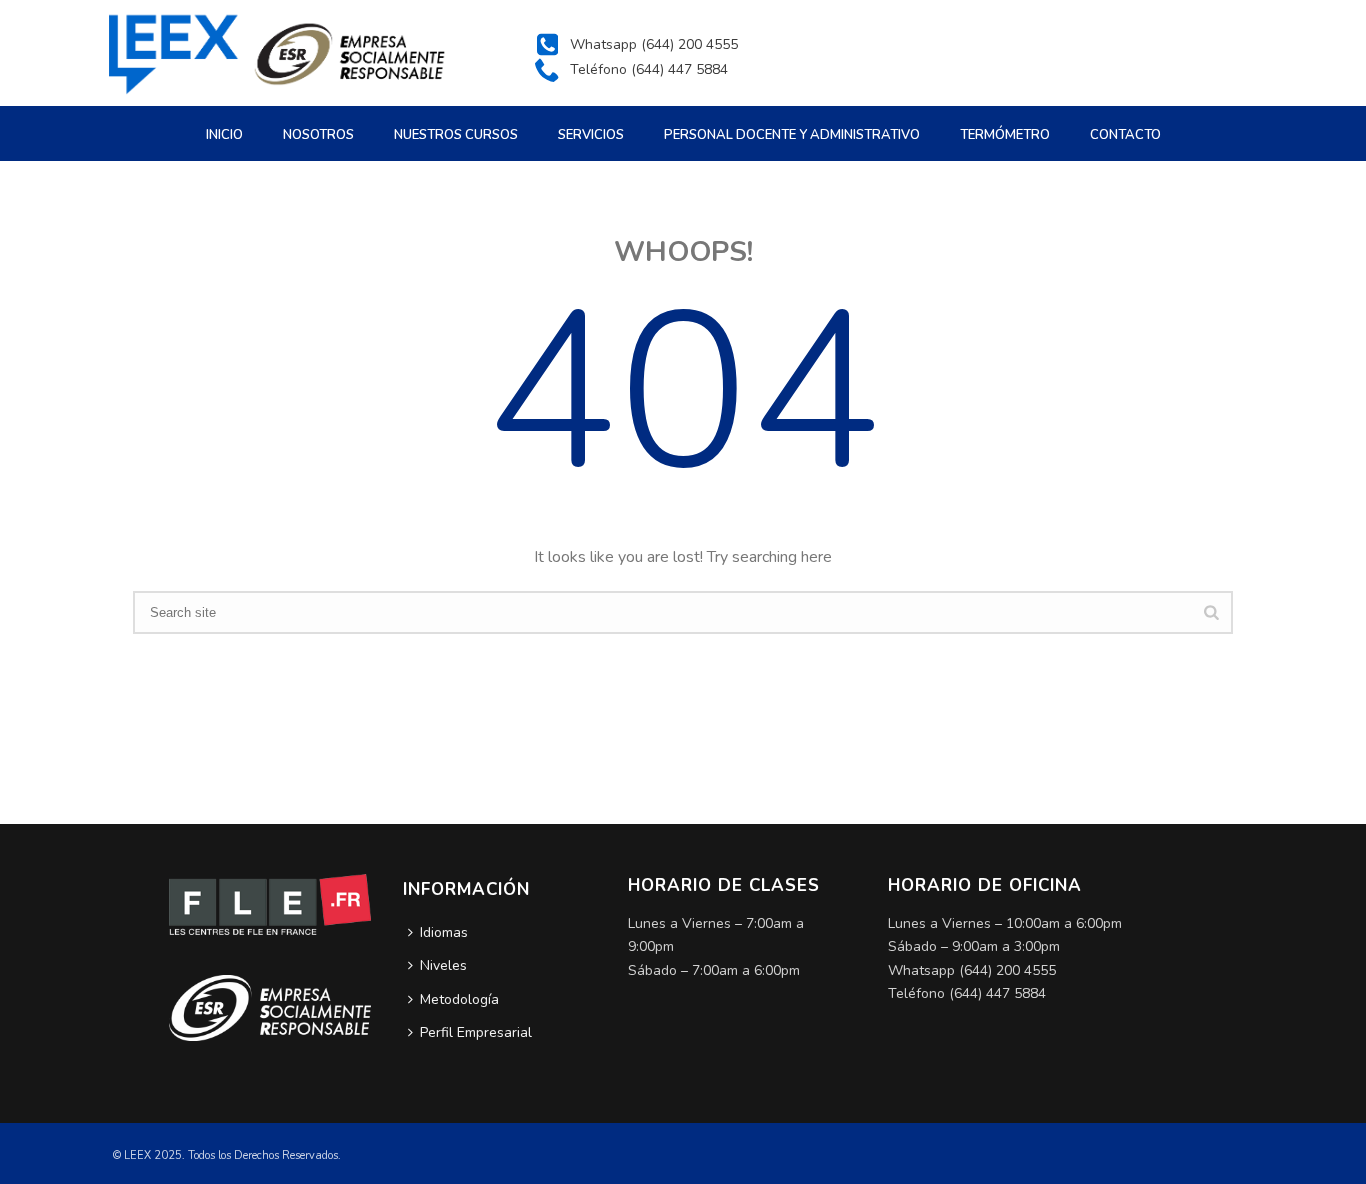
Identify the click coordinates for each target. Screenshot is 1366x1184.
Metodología (459, 999)
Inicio (224, 135)
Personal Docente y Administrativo (792, 135)
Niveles (443, 965)
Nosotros (318, 135)
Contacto (1125, 135)
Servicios (591, 135)
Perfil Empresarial (476, 1032)
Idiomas (444, 932)
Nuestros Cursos (456, 135)
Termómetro (1005, 135)
